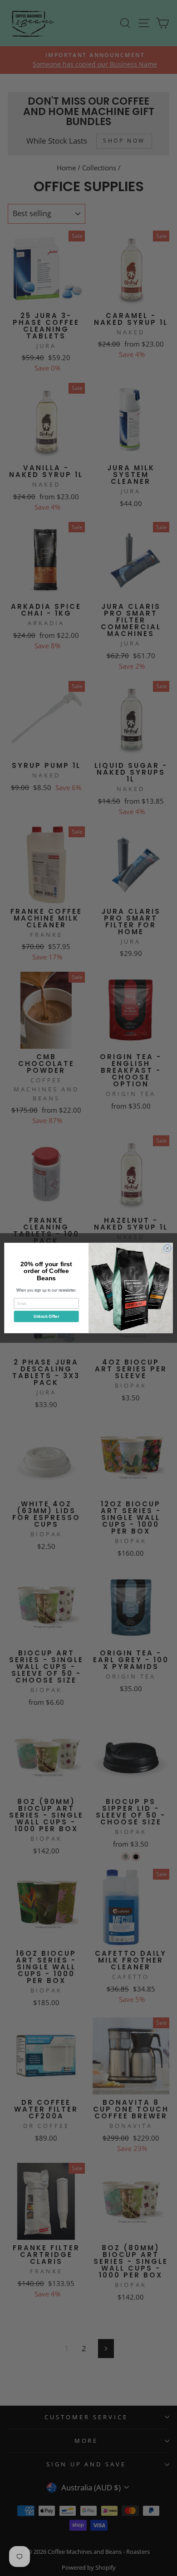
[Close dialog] (167, 1248)
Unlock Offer (46, 1316)
